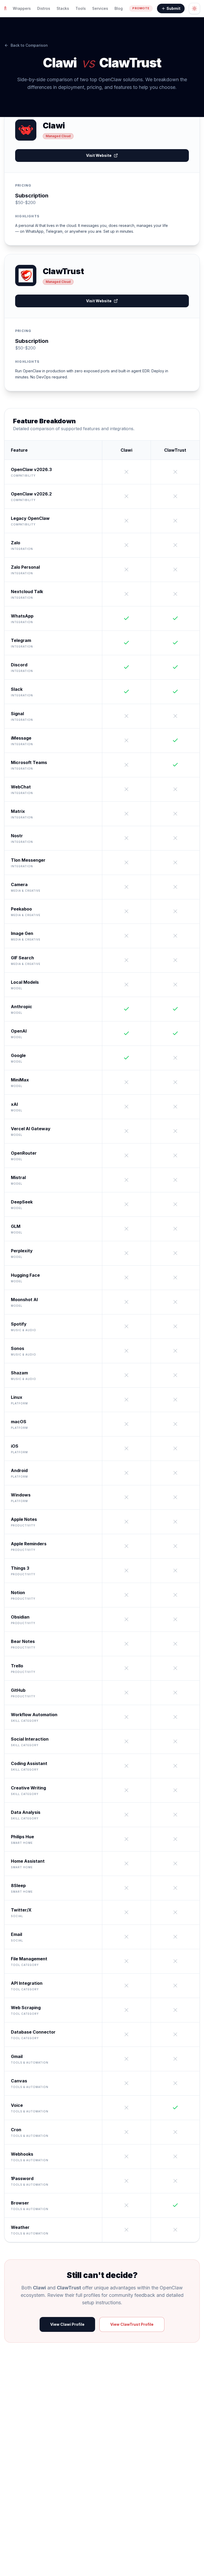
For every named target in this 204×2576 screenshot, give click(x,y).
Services (100, 8)
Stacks (63, 8)
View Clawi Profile (67, 2324)
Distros (44, 8)
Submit (173, 8)
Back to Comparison (29, 45)
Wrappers (22, 8)
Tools (81, 8)
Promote (141, 8)
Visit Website (99, 155)
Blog (119, 8)
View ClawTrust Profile (132, 2324)
